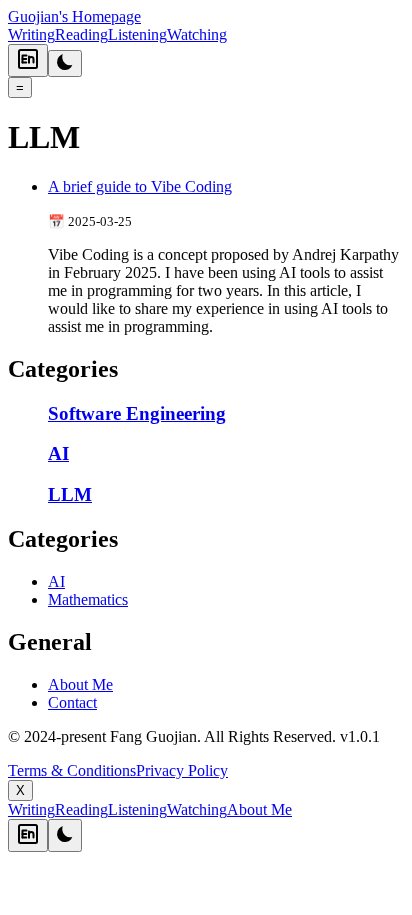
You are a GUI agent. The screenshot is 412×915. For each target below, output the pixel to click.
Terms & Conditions (72, 770)
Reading (81, 34)
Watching (197, 34)
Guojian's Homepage (74, 16)
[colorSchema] (65, 63)
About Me (80, 684)
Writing (31, 34)
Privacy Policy (182, 770)
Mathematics (88, 599)
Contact (72, 702)
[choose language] (28, 60)
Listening (137, 34)
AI (56, 581)
